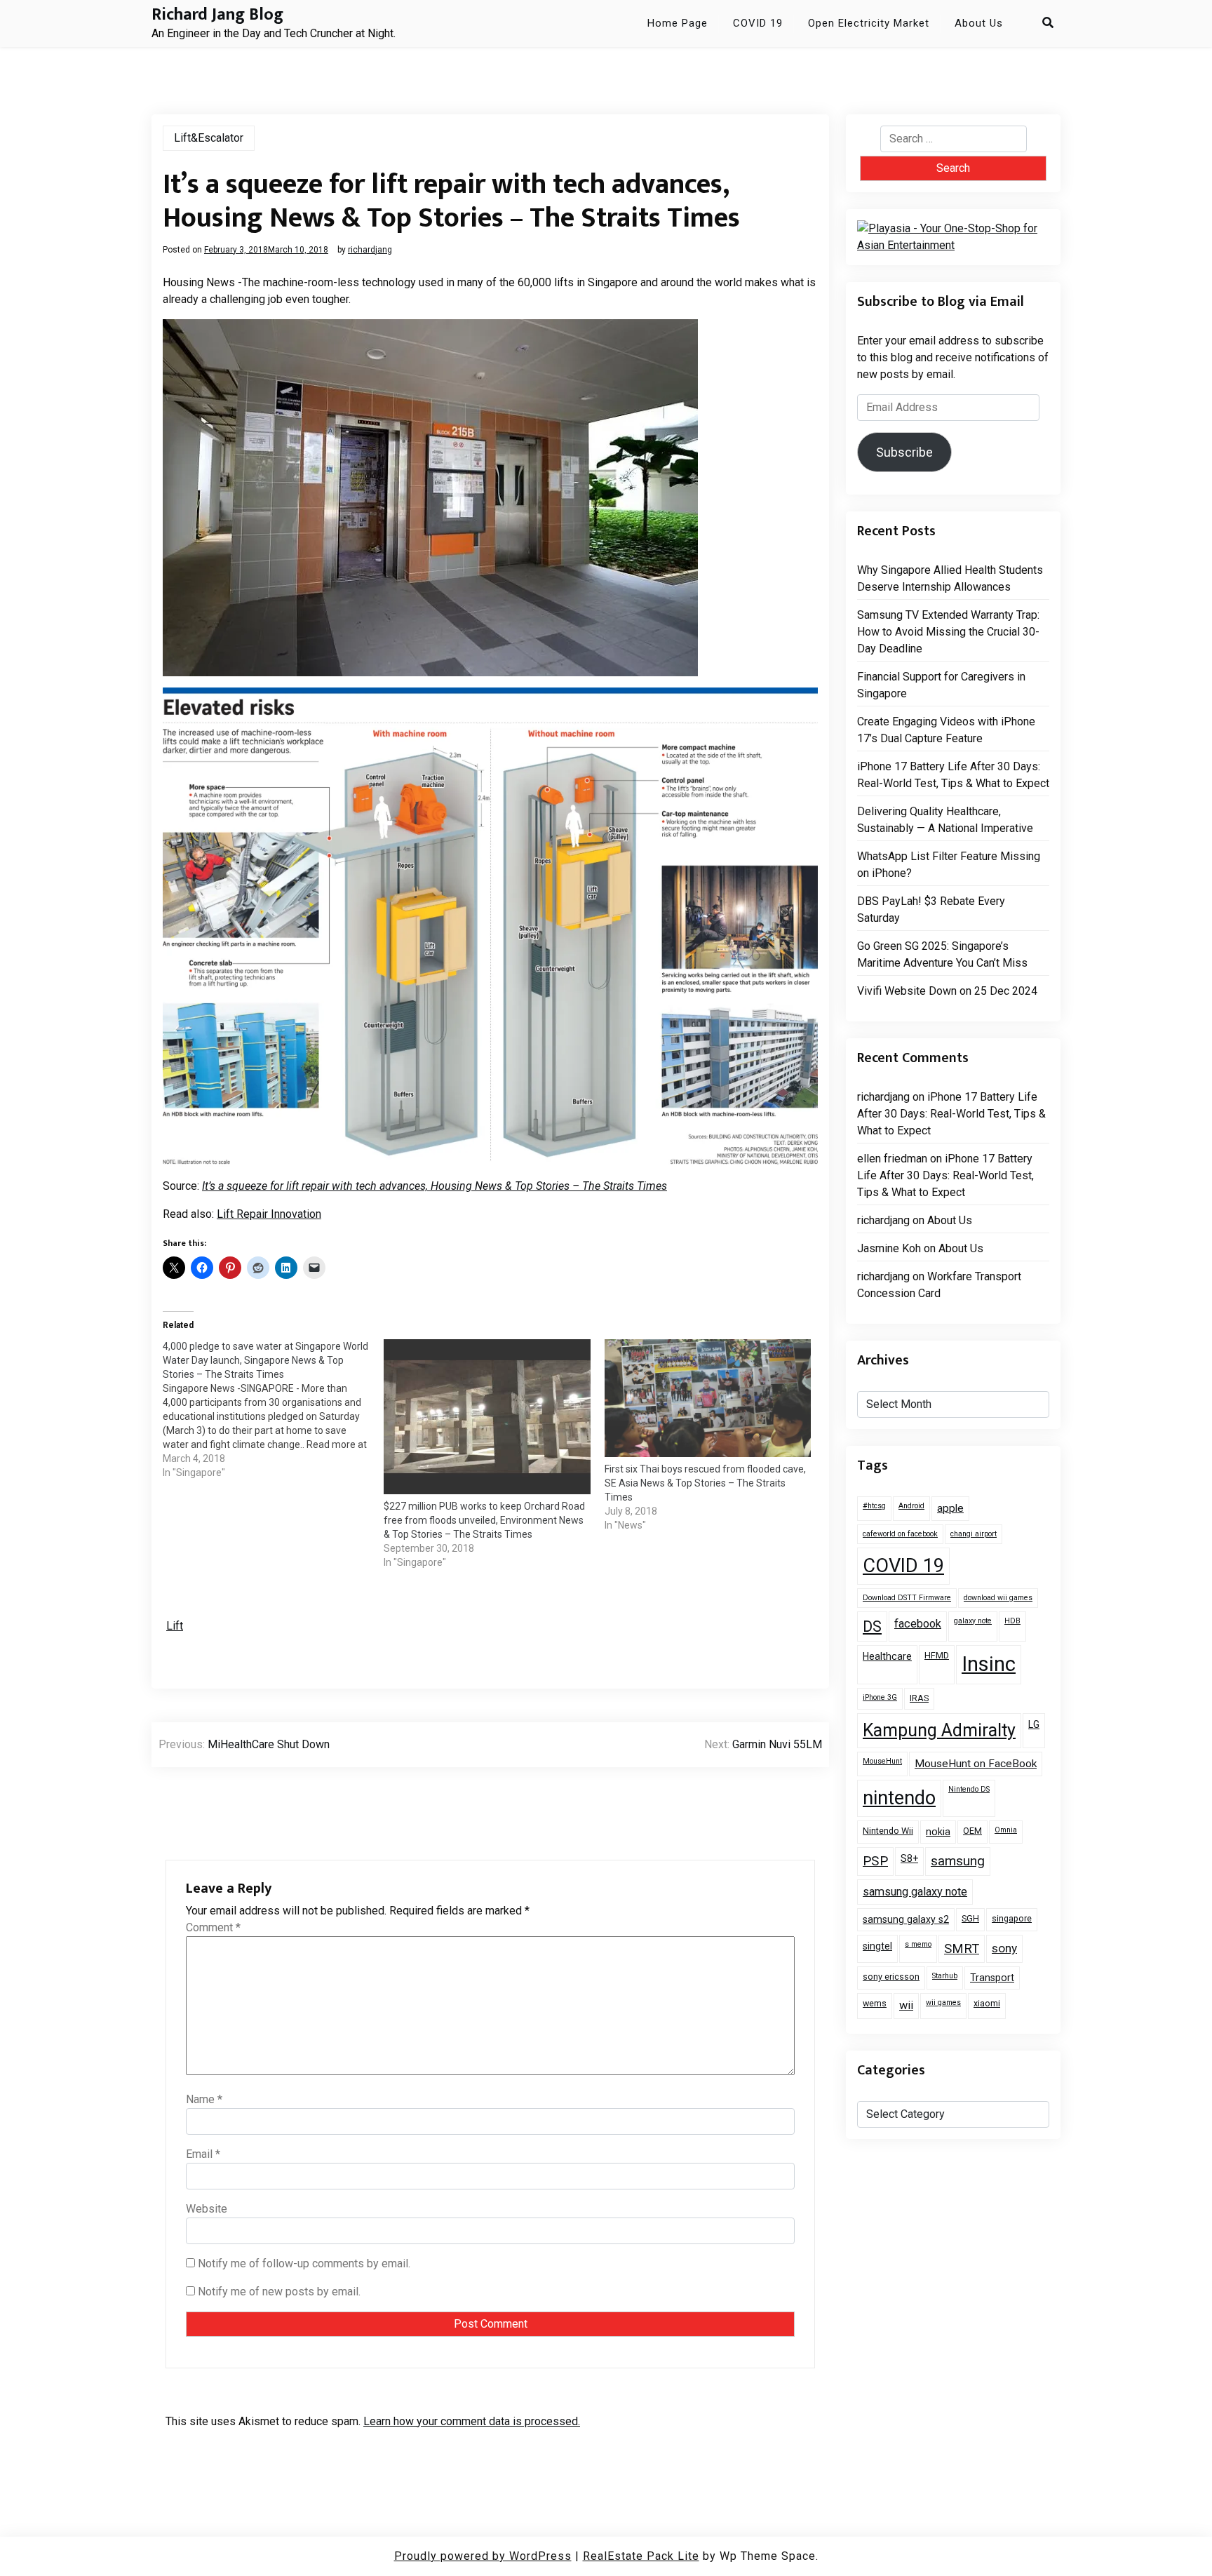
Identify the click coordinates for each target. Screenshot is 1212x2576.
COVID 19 (758, 23)
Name (204, 2099)
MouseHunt (882, 1761)
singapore (1012, 1918)
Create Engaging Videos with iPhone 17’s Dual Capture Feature (946, 730)
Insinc (989, 1664)
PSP (875, 1861)
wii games (943, 2003)
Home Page (678, 23)
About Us (979, 23)
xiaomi (987, 2003)
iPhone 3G (880, 1697)
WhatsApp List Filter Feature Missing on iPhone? (949, 865)
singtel (877, 1946)
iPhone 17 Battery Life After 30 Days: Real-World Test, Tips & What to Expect (953, 775)
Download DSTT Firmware (907, 1598)
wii (906, 2005)
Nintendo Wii (888, 1831)
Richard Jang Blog (217, 15)
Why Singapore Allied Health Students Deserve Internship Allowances (950, 578)
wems (875, 2003)
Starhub (945, 1976)
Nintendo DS (969, 1789)
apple (950, 1508)
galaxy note (973, 1621)
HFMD (937, 1655)
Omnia (1006, 1830)
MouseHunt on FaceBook (976, 1764)
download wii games (998, 1598)
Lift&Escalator (209, 138)
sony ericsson (891, 1977)
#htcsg (874, 1506)
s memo (918, 1944)
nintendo (899, 1798)
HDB (1012, 1621)
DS (872, 1626)
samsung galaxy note (915, 1892)
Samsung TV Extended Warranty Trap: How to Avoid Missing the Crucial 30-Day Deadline (948, 632)
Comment (213, 1927)
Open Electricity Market (869, 23)
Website (207, 2209)
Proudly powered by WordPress (483, 2556)
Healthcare (887, 1656)
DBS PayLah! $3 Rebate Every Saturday (931, 910)
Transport (992, 1978)
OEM (972, 1831)
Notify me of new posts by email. (279, 2292)
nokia (938, 1832)
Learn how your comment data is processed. (472, 2421)
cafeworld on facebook (900, 1534)
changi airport (974, 1534)
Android (911, 1506)
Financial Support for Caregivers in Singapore (941, 685)
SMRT (962, 1948)
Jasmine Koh (889, 1248)
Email (203, 2154)
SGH (970, 1918)
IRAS (919, 1698)
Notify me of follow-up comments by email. (304, 2263)
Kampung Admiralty (939, 1730)
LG (1034, 1724)
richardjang (370, 250)
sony (1004, 1948)
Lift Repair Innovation (269, 1214)
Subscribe (904, 452)
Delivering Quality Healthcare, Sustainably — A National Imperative (945, 820)
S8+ (909, 1858)
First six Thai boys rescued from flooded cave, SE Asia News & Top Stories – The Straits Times (705, 1483)
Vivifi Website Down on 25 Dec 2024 (947, 991)
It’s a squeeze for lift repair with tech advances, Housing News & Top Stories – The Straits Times (435, 1186)
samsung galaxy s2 (906, 1919)
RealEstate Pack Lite (641, 2556)
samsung (958, 1861)
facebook (918, 1624)
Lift (175, 1626)
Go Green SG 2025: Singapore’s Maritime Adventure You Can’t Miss (942, 954)
